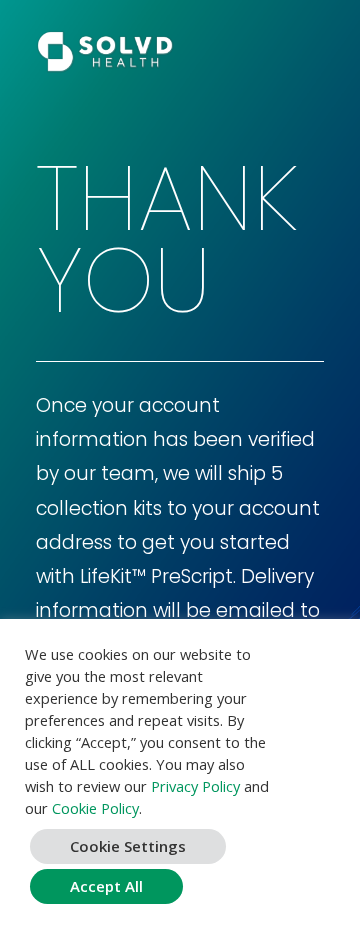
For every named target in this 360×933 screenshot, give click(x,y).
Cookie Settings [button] (128, 846)
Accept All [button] (106, 886)
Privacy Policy (195, 786)
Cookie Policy (95, 808)
